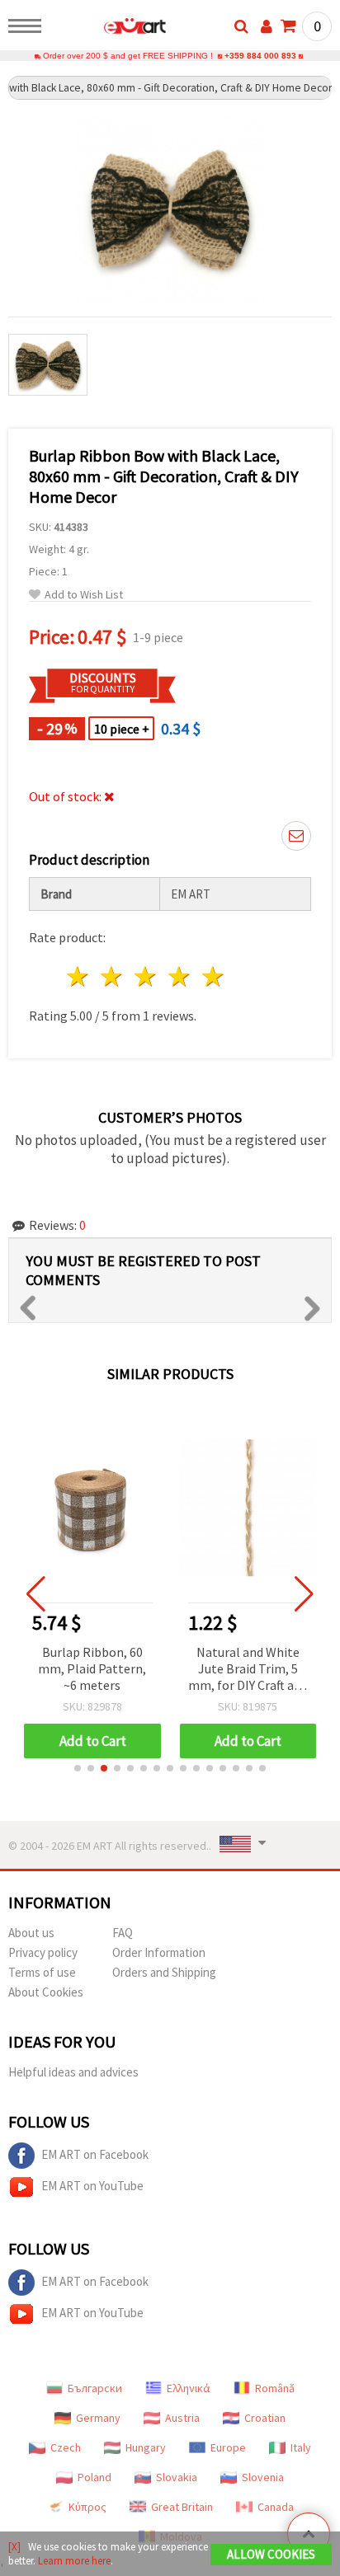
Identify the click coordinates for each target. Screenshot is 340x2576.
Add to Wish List (84, 595)
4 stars (179, 976)
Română (275, 2388)
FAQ (123, 1933)
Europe (228, 2447)
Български (95, 2388)
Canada (276, 2507)
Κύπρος (87, 2507)
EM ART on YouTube (92, 2186)
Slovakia (177, 2477)
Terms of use (42, 1972)
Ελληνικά (189, 2388)
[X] (14, 2547)
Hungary (146, 2447)
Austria (182, 2418)
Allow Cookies (271, 2554)
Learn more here (74, 2561)
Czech (66, 2447)
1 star (79, 976)
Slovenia (263, 2477)
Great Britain (182, 2507)
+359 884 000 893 (260, 56)
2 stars (113, 976)
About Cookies (46, 1992)
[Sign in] (267, 26)
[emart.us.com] (109, 29)
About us (31, 1933)
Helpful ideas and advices (73, 2072)
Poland (94, 2477)
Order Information (159, 1952)
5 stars (213, 976)
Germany (98, 2418)
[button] (78, 1768)
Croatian (265, 2418)
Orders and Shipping (164, 1972)
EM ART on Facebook (95, 2154)
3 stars (146, 976)
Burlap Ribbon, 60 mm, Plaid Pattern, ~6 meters (92, 1668)
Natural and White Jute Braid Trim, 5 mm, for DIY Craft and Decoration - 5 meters (248, 1670)
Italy (301, 2447)
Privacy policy (43, 1952)
